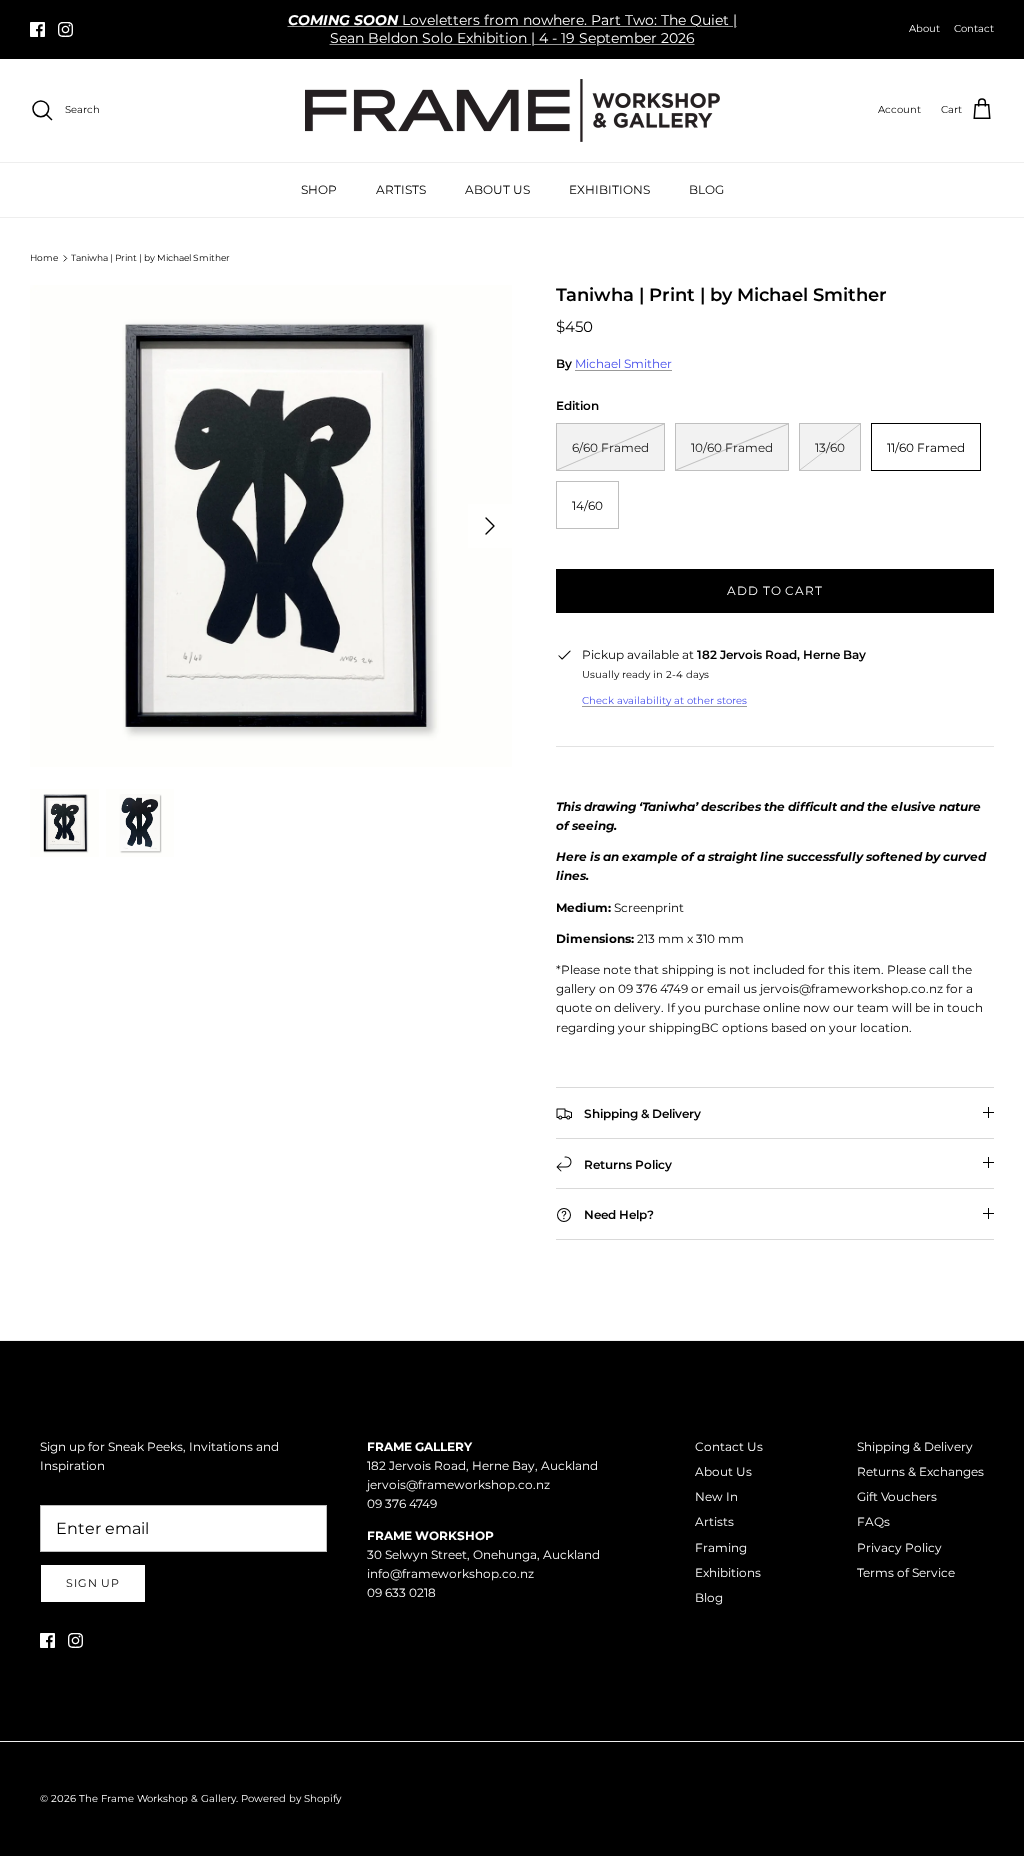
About (924, 28)
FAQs (873, 1521)
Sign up (93, 1583)
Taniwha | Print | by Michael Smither (150, 257)
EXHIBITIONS (609, 189)
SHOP (319, 189)
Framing (721, 1547)
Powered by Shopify (291, 1798)
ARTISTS (401, 189)
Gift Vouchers (897, 1496)
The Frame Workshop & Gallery (157, 1798)
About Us (723, 1471)
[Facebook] (37, 29)
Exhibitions (728, 1572)
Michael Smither (623, 363)
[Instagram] (65, 29)
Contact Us (729, 1446)
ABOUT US (497, 189)
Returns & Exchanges (920, 1471)
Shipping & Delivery (915, 1446)
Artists (714, 1521)
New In (716, 1496)
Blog (709, 1597)
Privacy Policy (899, 1547)
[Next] (490, 526)
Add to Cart (775, 590)
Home (44, 257)
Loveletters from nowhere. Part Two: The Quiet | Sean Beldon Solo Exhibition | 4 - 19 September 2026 (512, 29)
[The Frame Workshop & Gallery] (512, 110)
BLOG (706, 189)
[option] (271, 526)
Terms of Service (906, 1572)
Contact (974, 28)
